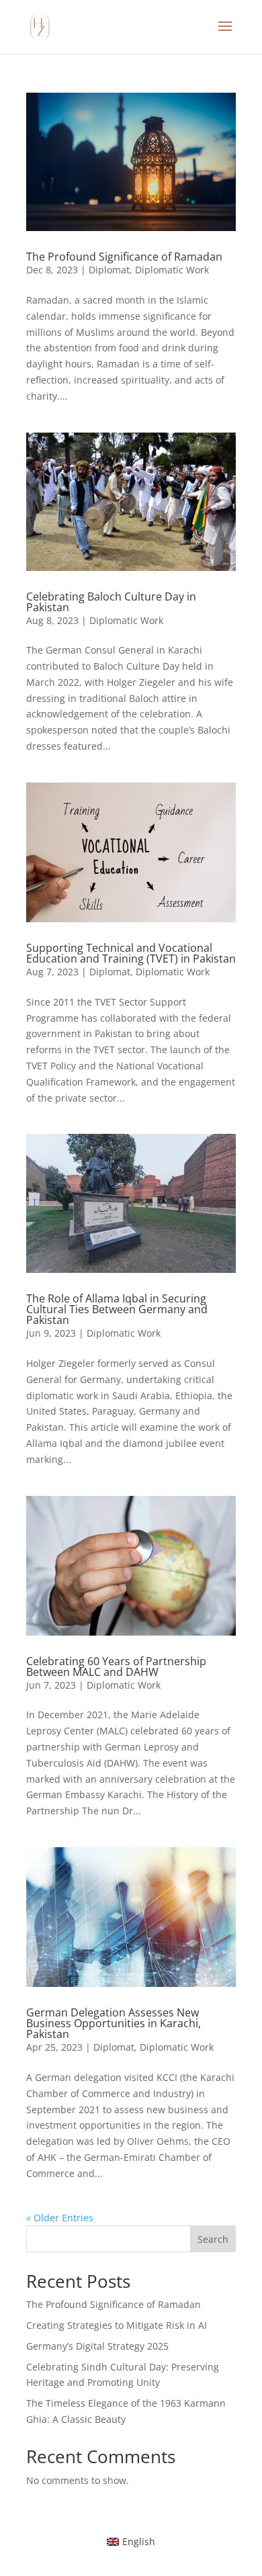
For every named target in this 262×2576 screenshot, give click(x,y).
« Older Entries (60, 2218)
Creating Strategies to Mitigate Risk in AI (117, 2325)
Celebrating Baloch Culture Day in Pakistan (111, 602)
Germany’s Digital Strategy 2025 (97, 2346)
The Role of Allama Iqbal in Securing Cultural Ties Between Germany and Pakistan (117, 1309)
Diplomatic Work (172, 270)
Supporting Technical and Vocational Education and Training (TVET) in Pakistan (131, 953)
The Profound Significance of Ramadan (124, 257)
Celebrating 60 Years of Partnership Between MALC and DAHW (116, 1667)
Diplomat (109, 270)
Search (213, 2239)
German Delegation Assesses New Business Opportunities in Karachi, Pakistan (114, 2023)
